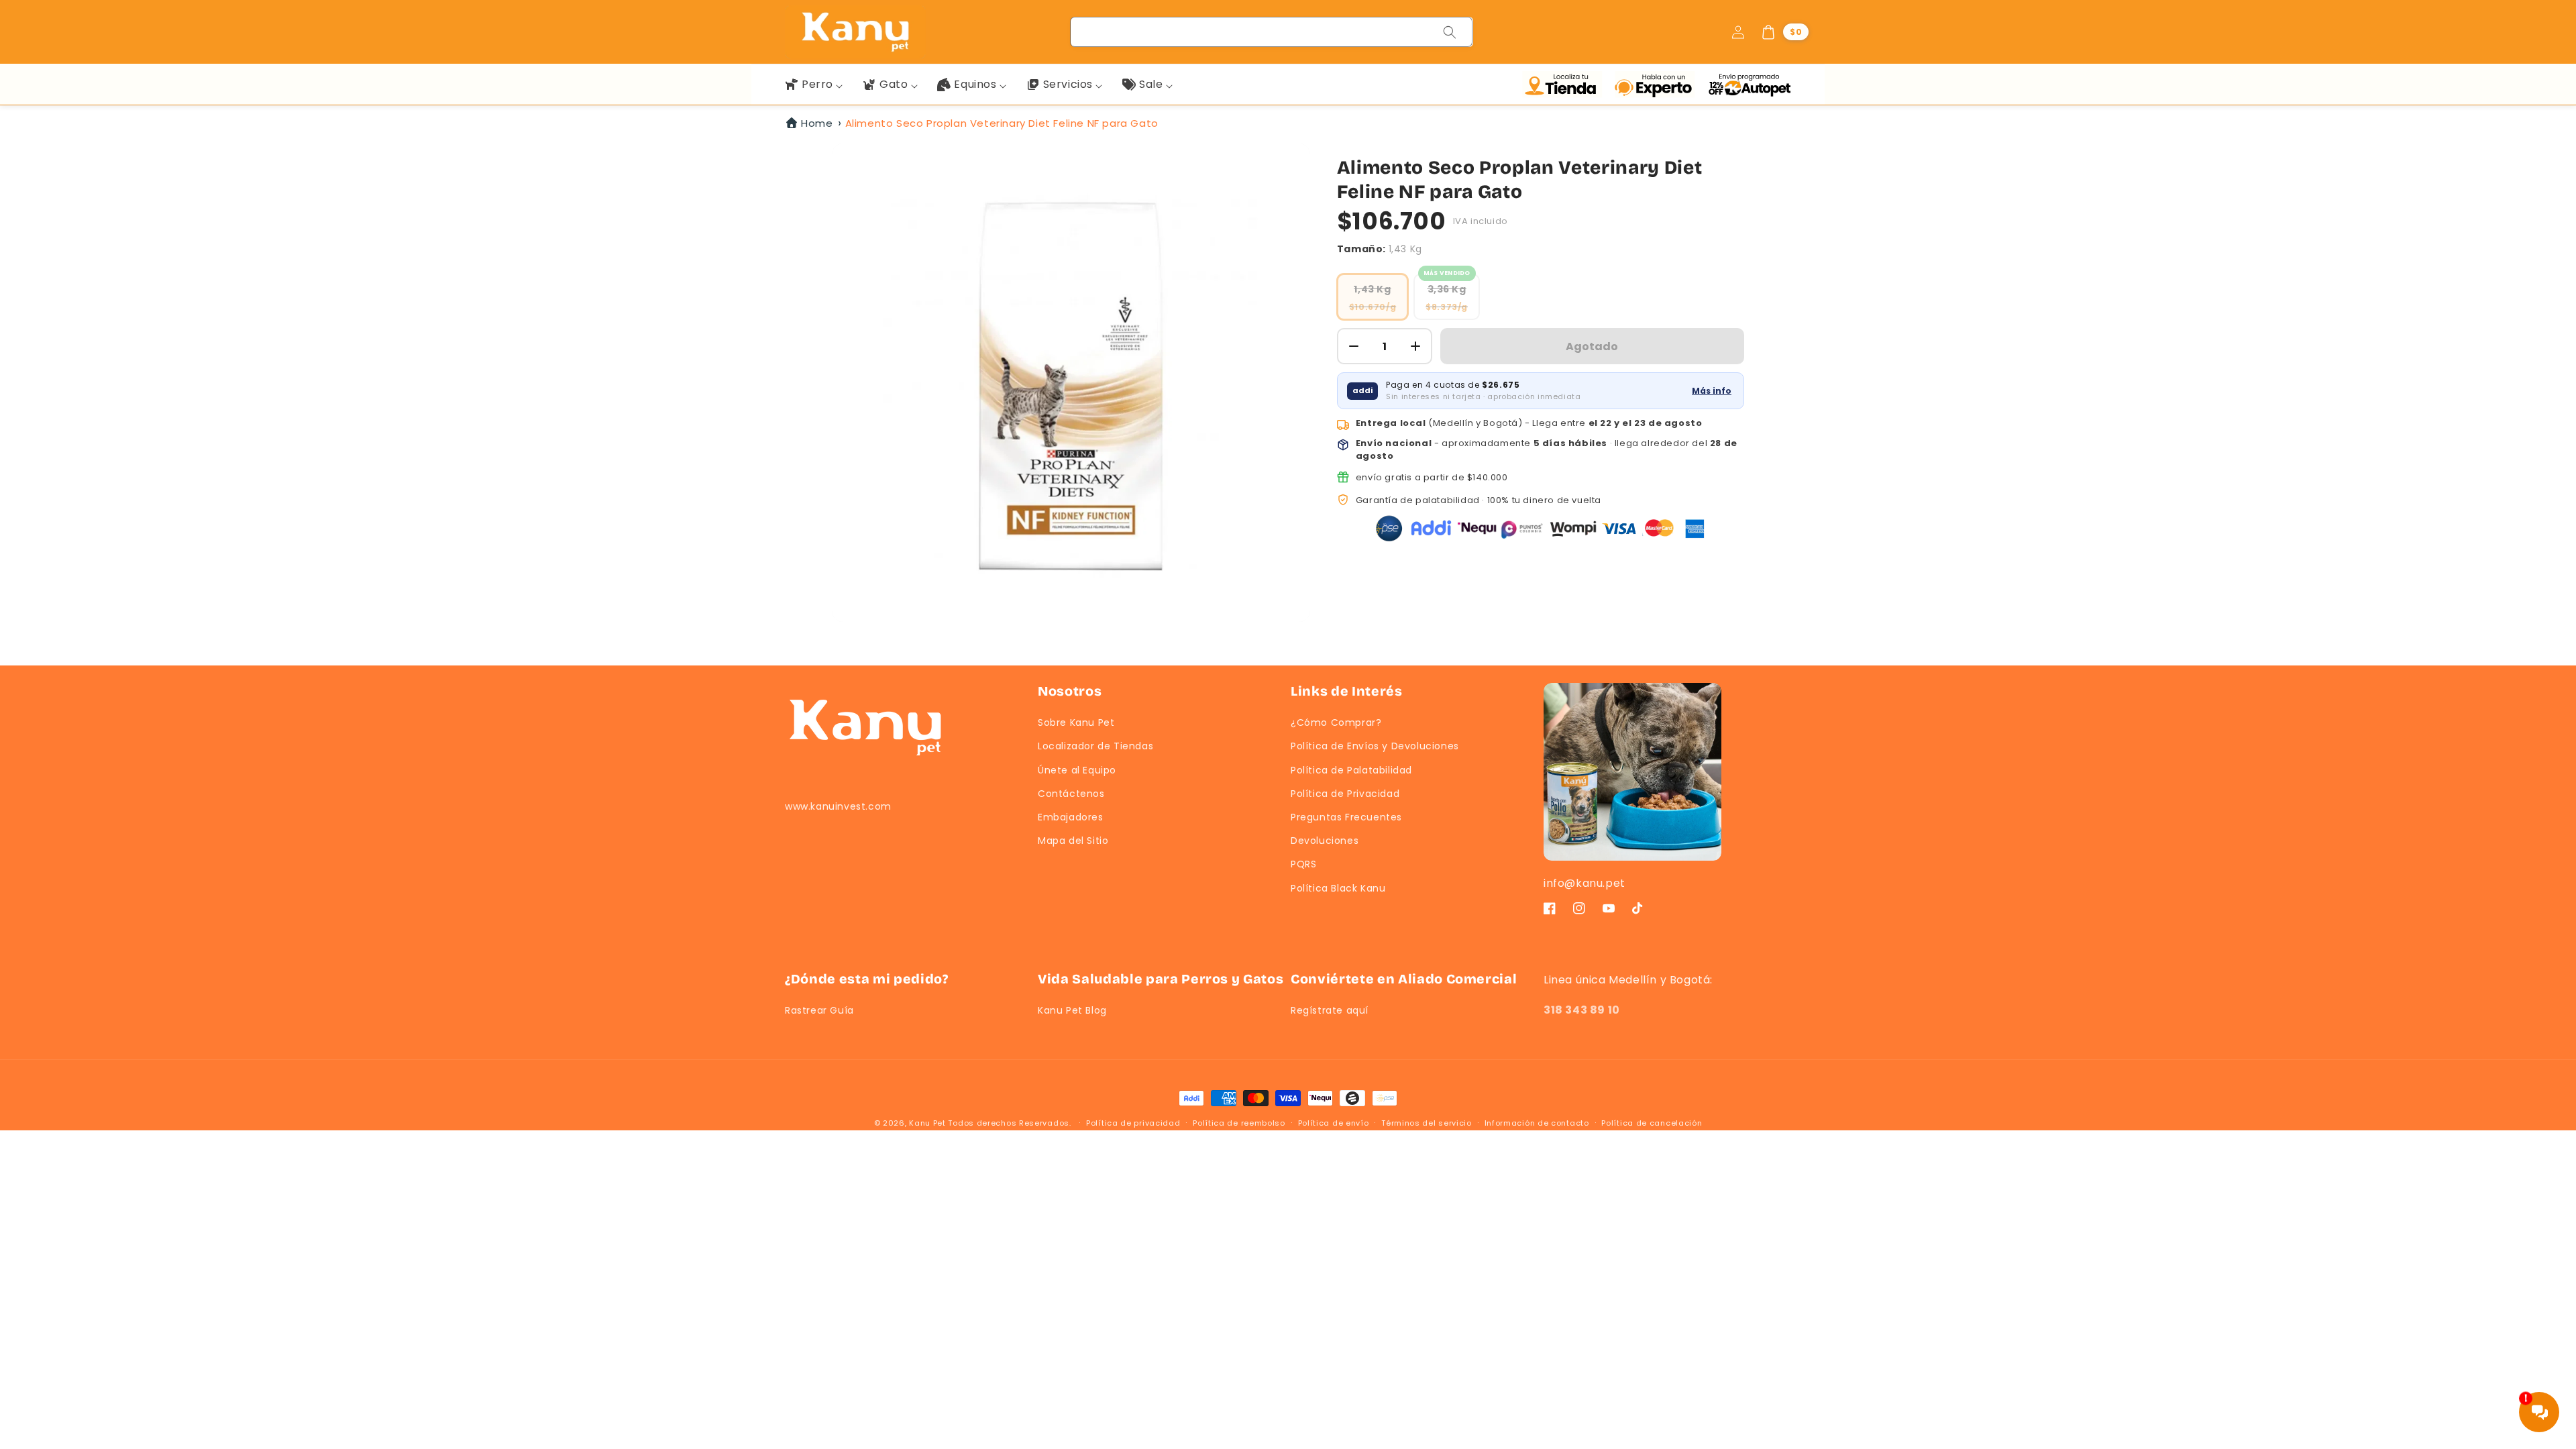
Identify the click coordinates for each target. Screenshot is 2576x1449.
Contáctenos (1071, 794)
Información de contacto (1537, 1123)
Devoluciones (1325, 841)
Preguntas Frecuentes (1346, 817)
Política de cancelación (1652, 1123)
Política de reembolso (1239, 1123)
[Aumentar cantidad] (1415, 346)
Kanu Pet (928, 1123)
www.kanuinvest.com (838, 806)
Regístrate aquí (1330, 1010)
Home (817, 123)
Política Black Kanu (1338, 888)
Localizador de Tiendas (1095, 746)
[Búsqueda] (1450, 32)
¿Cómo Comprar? (1336, 722)
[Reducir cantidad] (1354, 346)
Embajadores (1071, 817)
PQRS (1303, 864)
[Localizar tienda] (1565, 85)
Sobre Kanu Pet (1076, 722)
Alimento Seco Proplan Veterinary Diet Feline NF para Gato (1002, 123)
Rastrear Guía (819, 1010)
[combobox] (1272, 32)
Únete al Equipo (1077, 770)
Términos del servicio (1427, 1123)
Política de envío (1334, 1123)
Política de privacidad (1133, 1123)
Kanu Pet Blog (1072, 1010)
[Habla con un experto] (1658, 85)
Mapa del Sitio (1073, 841)
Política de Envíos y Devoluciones (1375, 746)
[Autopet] (1749, 85)
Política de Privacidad (1345, 794)
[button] (1784, 32)
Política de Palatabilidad (1351, 770)
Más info (1712, 391)
